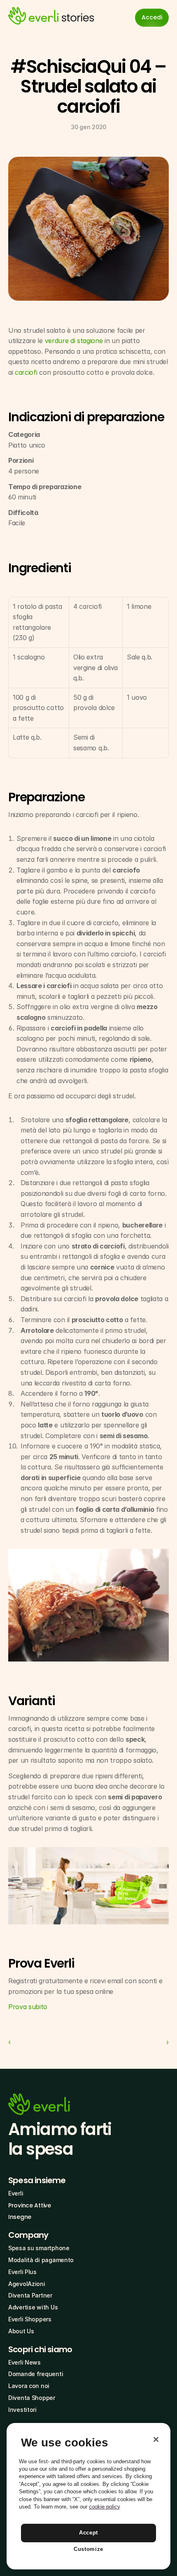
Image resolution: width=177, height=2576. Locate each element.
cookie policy (105, 2507)
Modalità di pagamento (41, 2260)
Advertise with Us (33, 2307)
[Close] (156, 2439)
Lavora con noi (29, 2386)
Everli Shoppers (30, 2319)
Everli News (24, 2362)
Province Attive (30, 2205)
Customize (88, 2549)
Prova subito (28, 2007)
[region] (88, 2496)
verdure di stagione (74, 341)
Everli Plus (22, 2272)
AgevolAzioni (27, 2284)
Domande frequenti (36, 2374)
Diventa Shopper (32, 2398)
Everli (16, 2193)
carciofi (26, 372)
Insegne (20, 2217)
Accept (88, 2533)
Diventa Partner (30, 2295)
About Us (21, 2331)
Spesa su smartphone (39, 2248)
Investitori (22, 2410)
